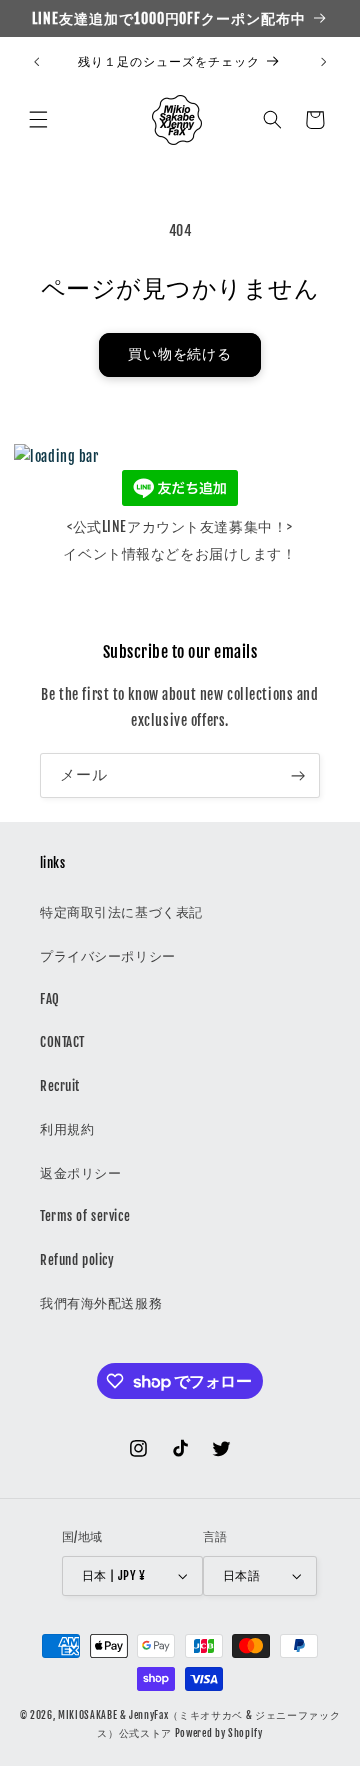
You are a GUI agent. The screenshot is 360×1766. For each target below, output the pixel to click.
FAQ (50, 999)
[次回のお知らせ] (324, 62)
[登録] (298, 775)
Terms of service (85, 1216)
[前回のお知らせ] (36, 62)
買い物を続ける (180, 354)
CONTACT (62, 1042)
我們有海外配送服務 (101, 1303)
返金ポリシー (80, 1173)
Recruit (60, 1086)
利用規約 (67, 1129)
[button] (38, 120)
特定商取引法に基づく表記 (121, 912)
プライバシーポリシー (108, 956)
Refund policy (77, 1260)
